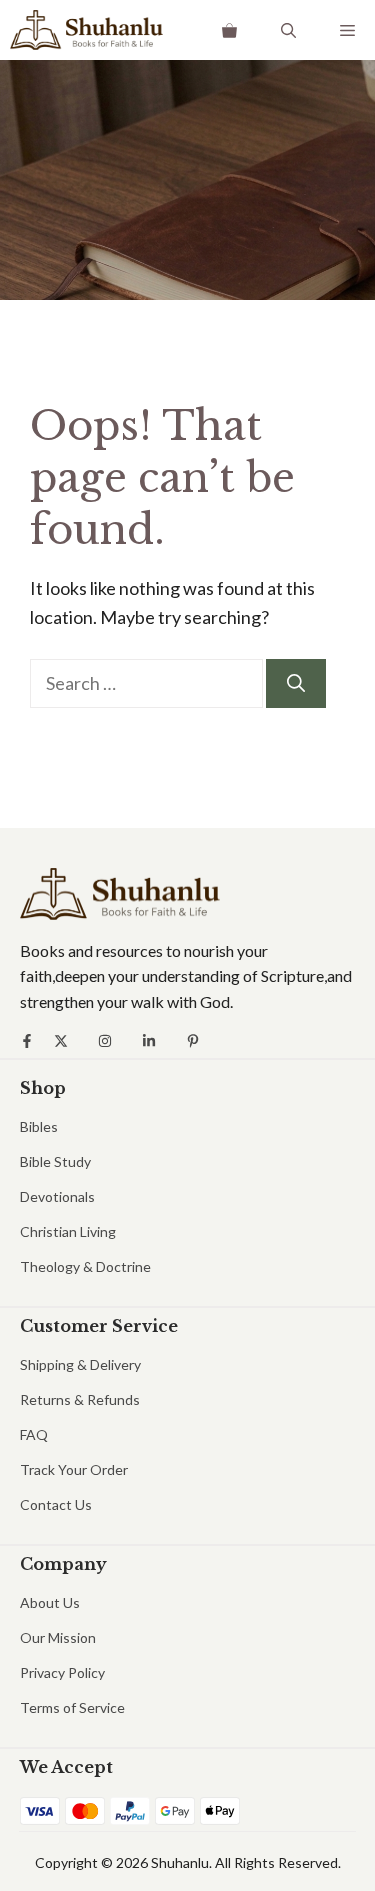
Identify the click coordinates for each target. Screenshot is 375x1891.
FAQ (34, 1434)
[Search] (296, 683)
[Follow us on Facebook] (27, 1041)
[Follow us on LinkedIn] (149, 1041)
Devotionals (57, 1196)
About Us (50, 1602)
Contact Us (56, 1504)
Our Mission (58, 1637)
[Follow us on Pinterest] (193, 1041)
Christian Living (68, 1231)
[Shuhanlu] (86, 30)
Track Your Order (74, 1469)
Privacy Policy (62, 1672)
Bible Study (55, 1161)
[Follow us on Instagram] (105, 1041)
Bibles (39, 1126)
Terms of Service (72, 1707)
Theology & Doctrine (85, 1266)
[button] (288, 30)
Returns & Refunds (80, 1399)
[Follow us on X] (61, 1041)
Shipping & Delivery (80, 1364)
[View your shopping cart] (229, 30)
